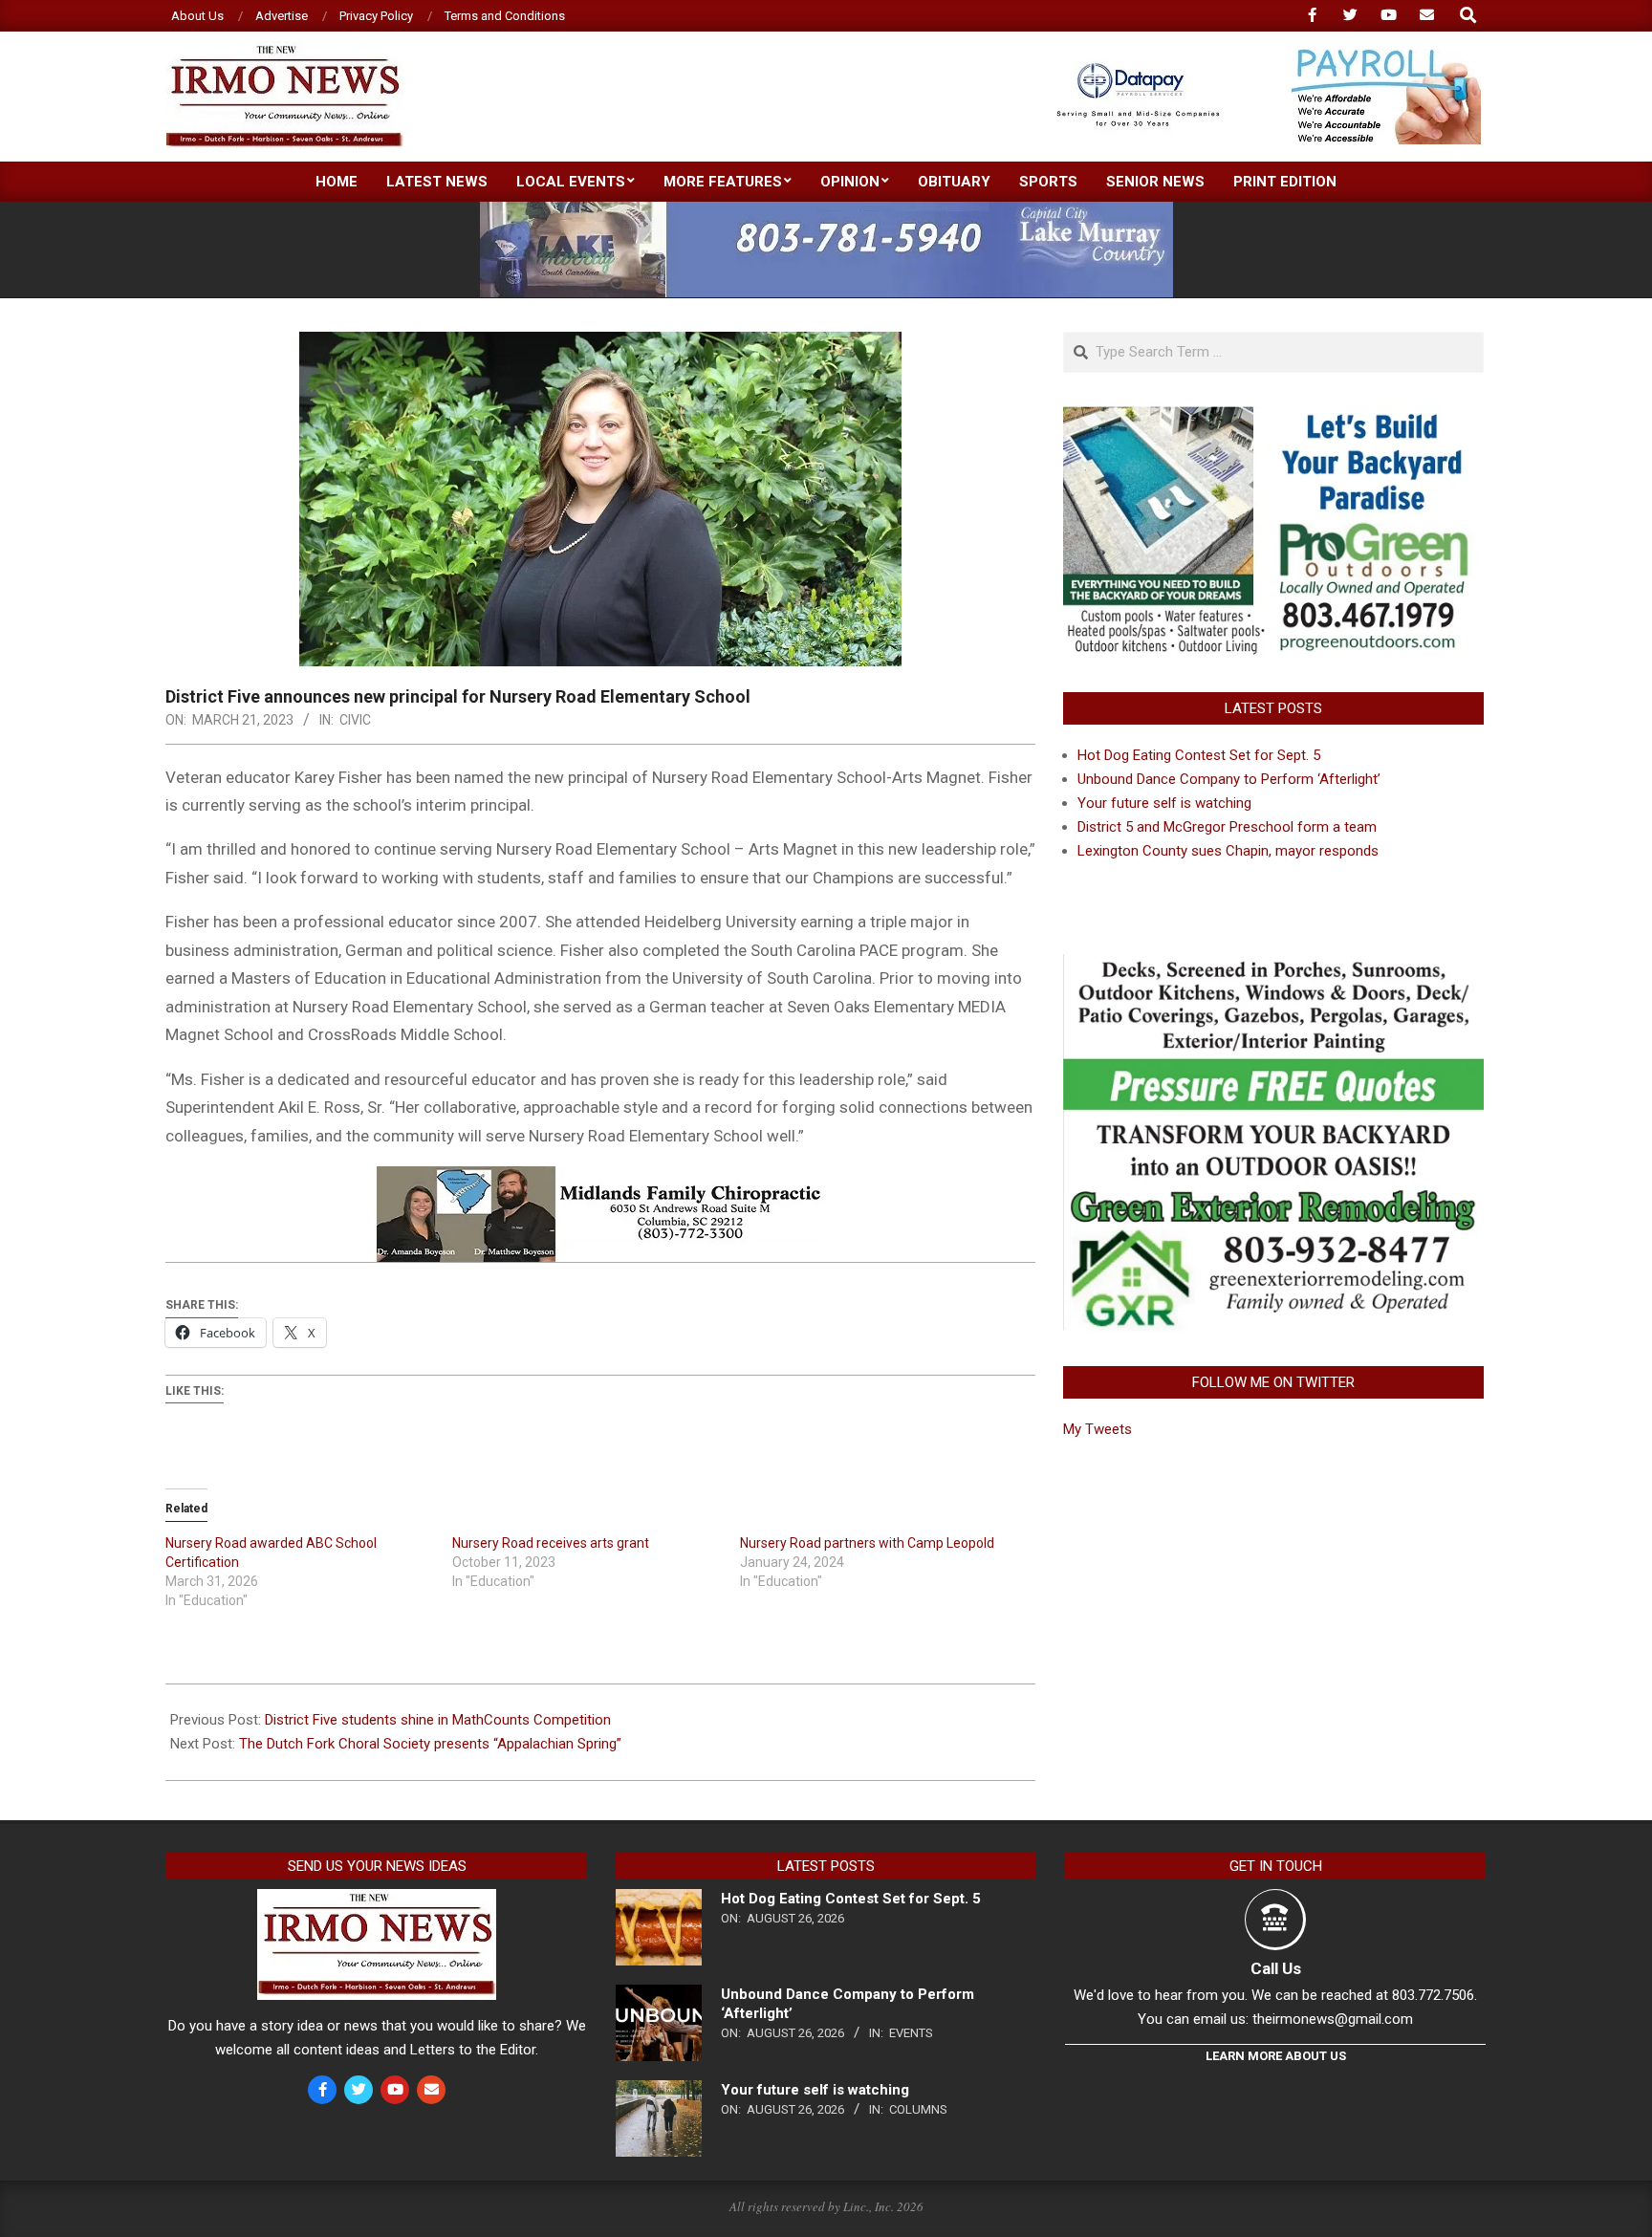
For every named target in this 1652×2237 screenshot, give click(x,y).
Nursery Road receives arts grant (551, 1543)
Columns (918, 2109)
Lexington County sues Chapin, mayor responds (1228, 851)
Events (911, 2033)
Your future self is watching (1164, 803)
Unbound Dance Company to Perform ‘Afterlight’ (1229, 779)
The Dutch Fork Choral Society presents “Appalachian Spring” (430, 1744)
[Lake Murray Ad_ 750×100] (826, 210)
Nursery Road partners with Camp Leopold (867, 1543)
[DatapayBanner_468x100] (1257, 57)
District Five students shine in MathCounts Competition (438, 1720)
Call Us (1276, 1968)
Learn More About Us (1276, 2056)
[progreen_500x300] (1273, 418)
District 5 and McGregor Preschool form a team (1227, 827)
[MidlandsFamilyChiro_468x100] (600, 1180)
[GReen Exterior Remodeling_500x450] (1273, 966)
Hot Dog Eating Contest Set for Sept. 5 (1199, 755)
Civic (355, 720)
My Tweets (1098, 1429)
